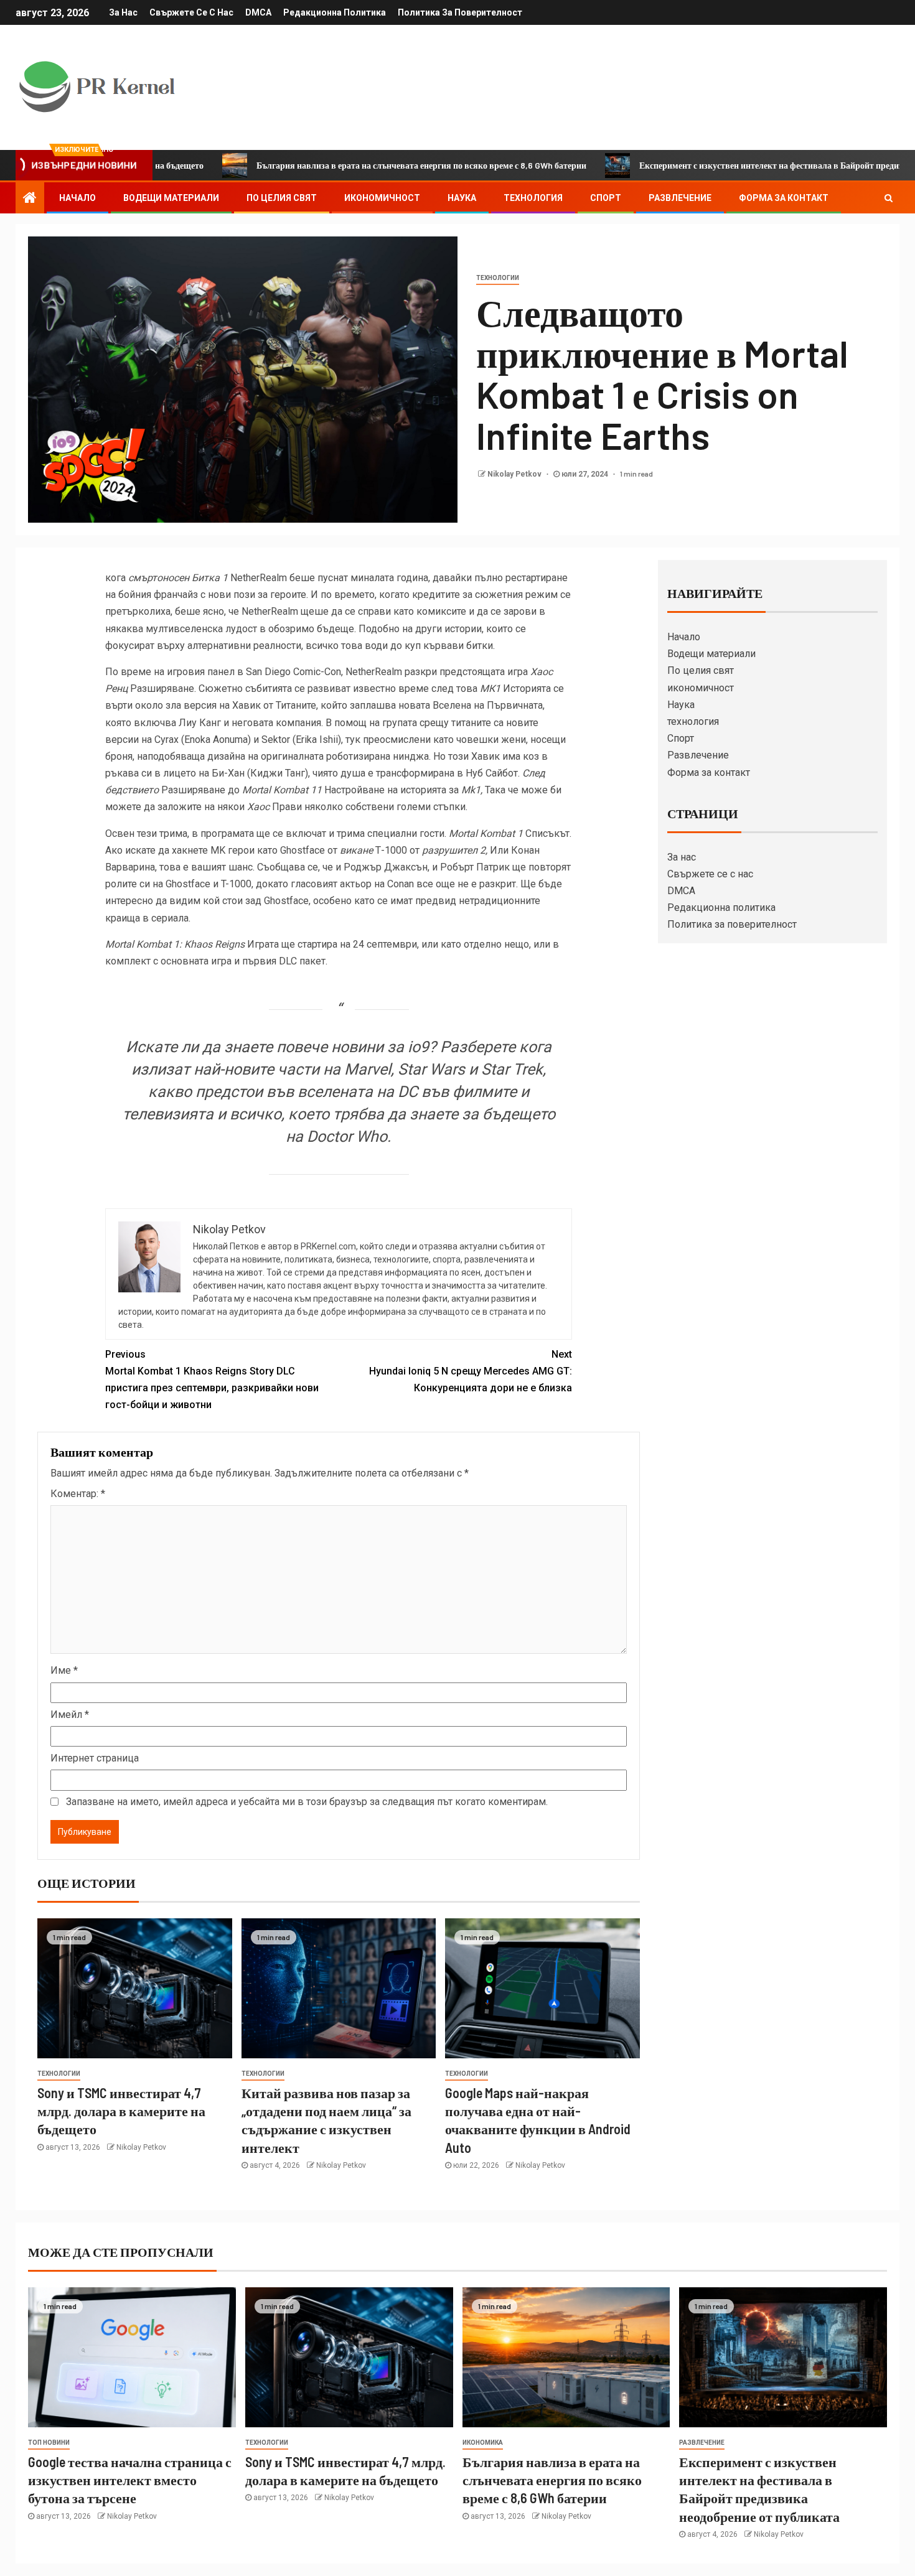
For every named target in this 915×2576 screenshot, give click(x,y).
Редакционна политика (335, 12)
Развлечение (680, 198)
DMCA (258, 12)
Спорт (606, 198)
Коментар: (78, 1494)
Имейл (70, 1715)
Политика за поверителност (460, 12)
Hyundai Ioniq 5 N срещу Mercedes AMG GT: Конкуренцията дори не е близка (471, 1371)
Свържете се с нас (191, 12)
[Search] (889, 198)
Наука (462, 198)
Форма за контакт (784, 198)
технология (533, 198)
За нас (123, 12)
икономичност (382, 198)
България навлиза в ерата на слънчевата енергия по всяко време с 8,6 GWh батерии (341, 165)
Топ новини (49, 2443)
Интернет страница (95, 1758)
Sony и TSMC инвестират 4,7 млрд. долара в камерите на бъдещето (121, 2111)
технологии (498, 278)
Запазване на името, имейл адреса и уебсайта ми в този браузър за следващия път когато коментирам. (307, 1802)
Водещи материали (171, 198)
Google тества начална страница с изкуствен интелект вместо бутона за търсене (130, 2480)
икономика (483, 2443)
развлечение (702, 2443)
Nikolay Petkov (515, 474)
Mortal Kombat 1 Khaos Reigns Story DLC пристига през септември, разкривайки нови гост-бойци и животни (212, 1380)
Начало (77, 198)
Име (64, 1670)
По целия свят (282, 198)
